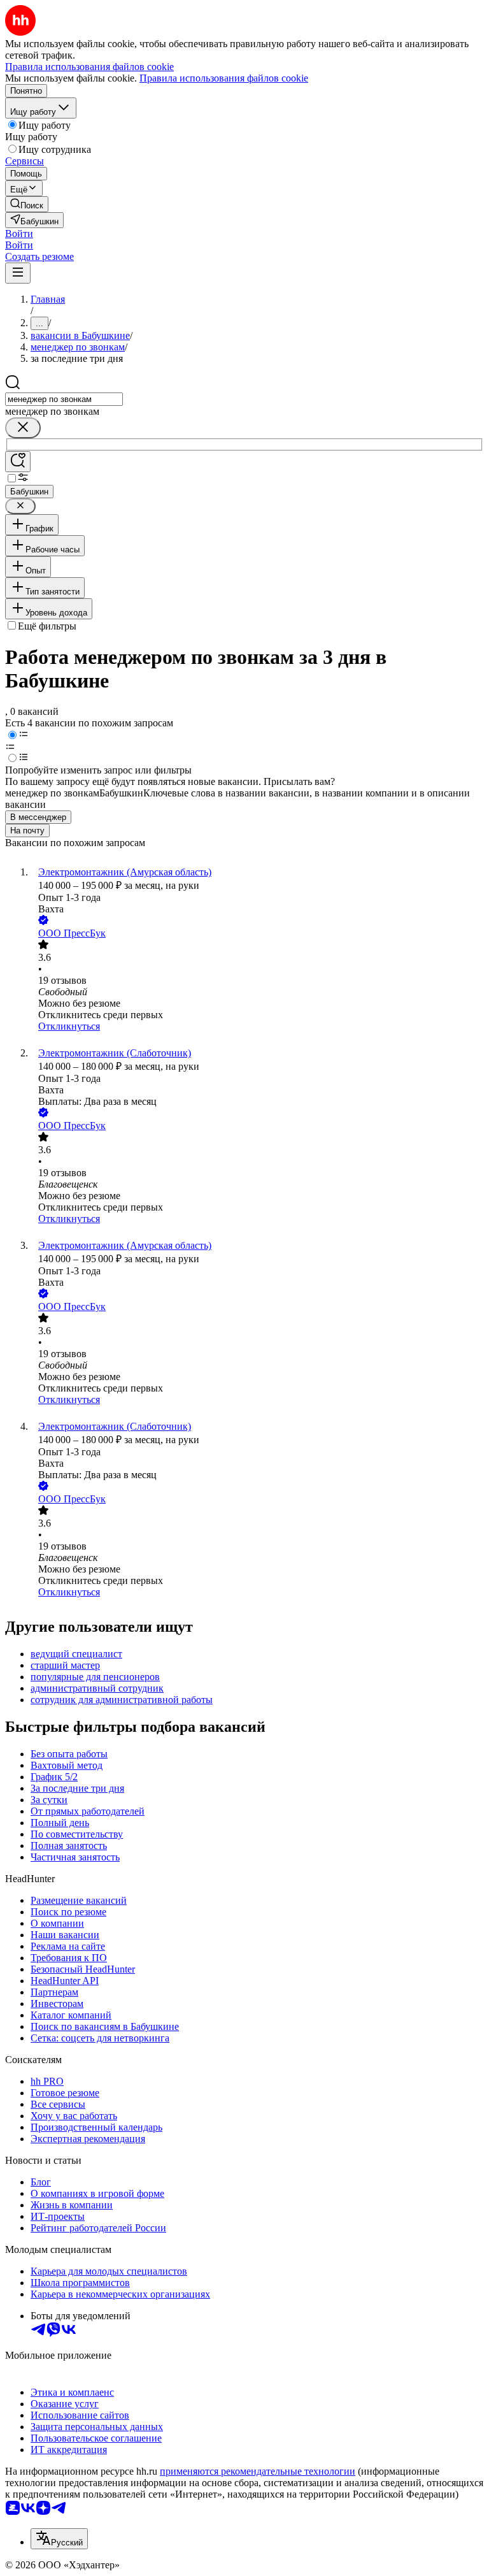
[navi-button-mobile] (18, 273)
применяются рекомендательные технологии (258, 2471)
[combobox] (64, 399)
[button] (19, 234)
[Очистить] (23, 428)
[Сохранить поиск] (18, 462)
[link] (27, 204)
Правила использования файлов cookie (224, 78)
